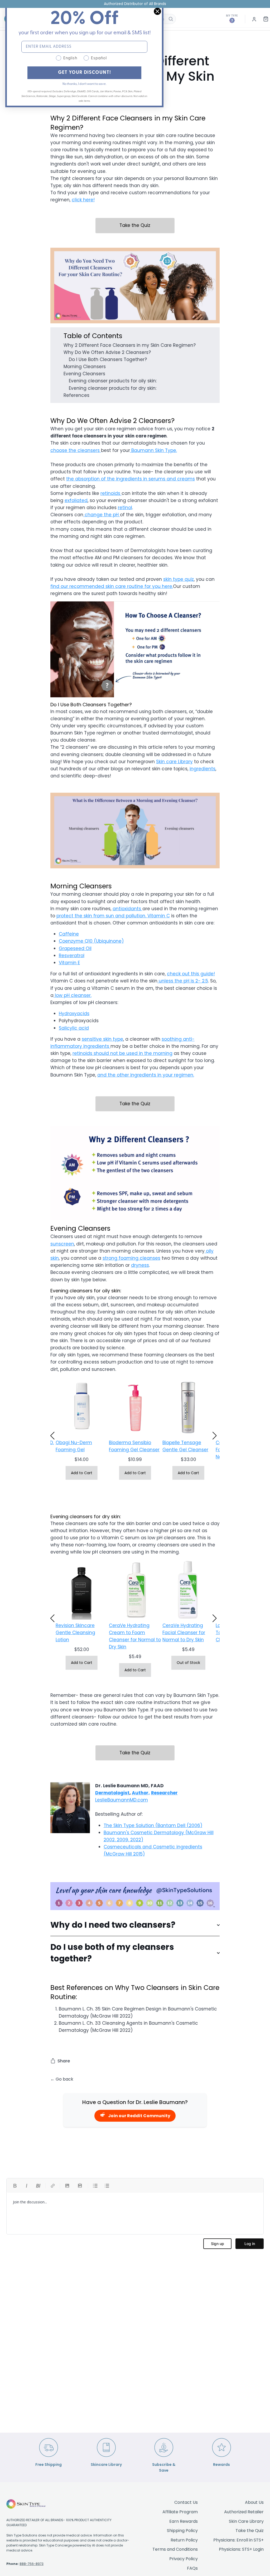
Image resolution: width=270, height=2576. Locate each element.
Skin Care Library (246, 2521)
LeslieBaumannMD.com (122, 1800)
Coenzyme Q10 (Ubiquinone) (91, 941)
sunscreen (62, 1244)
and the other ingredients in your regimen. (146, 1075)
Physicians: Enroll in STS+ (238, 2540)
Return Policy (184, 2540)
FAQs (192, 2568)
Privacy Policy (184, 2559)
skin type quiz (179, 579)
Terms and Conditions (175, 2549)
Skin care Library (174, 762)
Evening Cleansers (84, 374)
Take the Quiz (135, 225)
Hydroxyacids (74, 1014)
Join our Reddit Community (139, 2116)
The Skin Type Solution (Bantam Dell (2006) (153, 1825)
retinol (125, 508)
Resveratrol (72, 956)
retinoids (111, 493)
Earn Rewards (184, 2521)
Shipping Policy (182, 2531)
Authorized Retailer (244, 2512)
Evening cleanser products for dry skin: (113, 388)
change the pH (102, 515)
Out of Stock (188, 1663)
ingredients (202, 769)
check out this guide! (191, 974)
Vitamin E (69, 963)
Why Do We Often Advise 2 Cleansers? (107, 352)
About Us (254, 2502)
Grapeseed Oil (75, 948)
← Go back (62, 2079)
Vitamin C (159, 916)
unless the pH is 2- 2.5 (183, 981)
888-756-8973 (32, 2564)
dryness (140, 1265)
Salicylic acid (74, 1028)
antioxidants (127, 909)
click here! (83, 200)
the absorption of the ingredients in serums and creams (131, 479)
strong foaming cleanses (131, 1258)
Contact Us (186, 2502)
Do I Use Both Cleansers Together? (108, 359)
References (76, 395)
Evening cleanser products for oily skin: (113, 381)
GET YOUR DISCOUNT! (85, 73)
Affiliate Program (180, 2512)
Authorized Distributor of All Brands (135, 4)
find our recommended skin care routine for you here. (112, 586)
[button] (54, 1438)
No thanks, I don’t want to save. (84, 84)
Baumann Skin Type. (153, 450)
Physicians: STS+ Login (241, 2549)
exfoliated (76, 500)
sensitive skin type (102, 1039)
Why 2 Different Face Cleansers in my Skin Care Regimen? (130, 345)
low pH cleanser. (73, 995)
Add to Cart (82, 1473)
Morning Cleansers (85, 367)
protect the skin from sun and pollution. (102, 916)
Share (64, 2061)
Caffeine (69, 934)
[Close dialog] (157, 11)
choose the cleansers (75, 450)
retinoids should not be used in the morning (122, 1053)
